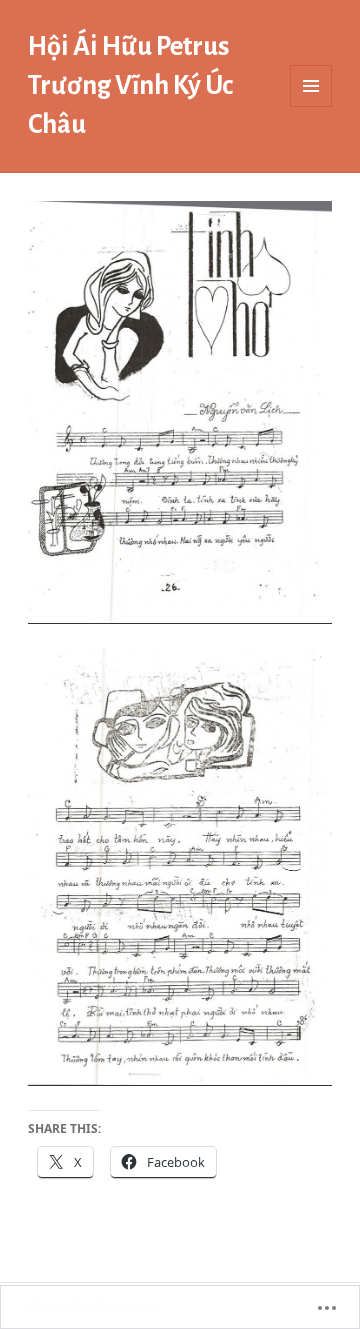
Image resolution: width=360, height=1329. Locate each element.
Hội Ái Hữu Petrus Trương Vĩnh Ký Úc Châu (130, 85)
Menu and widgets (311, 106)
